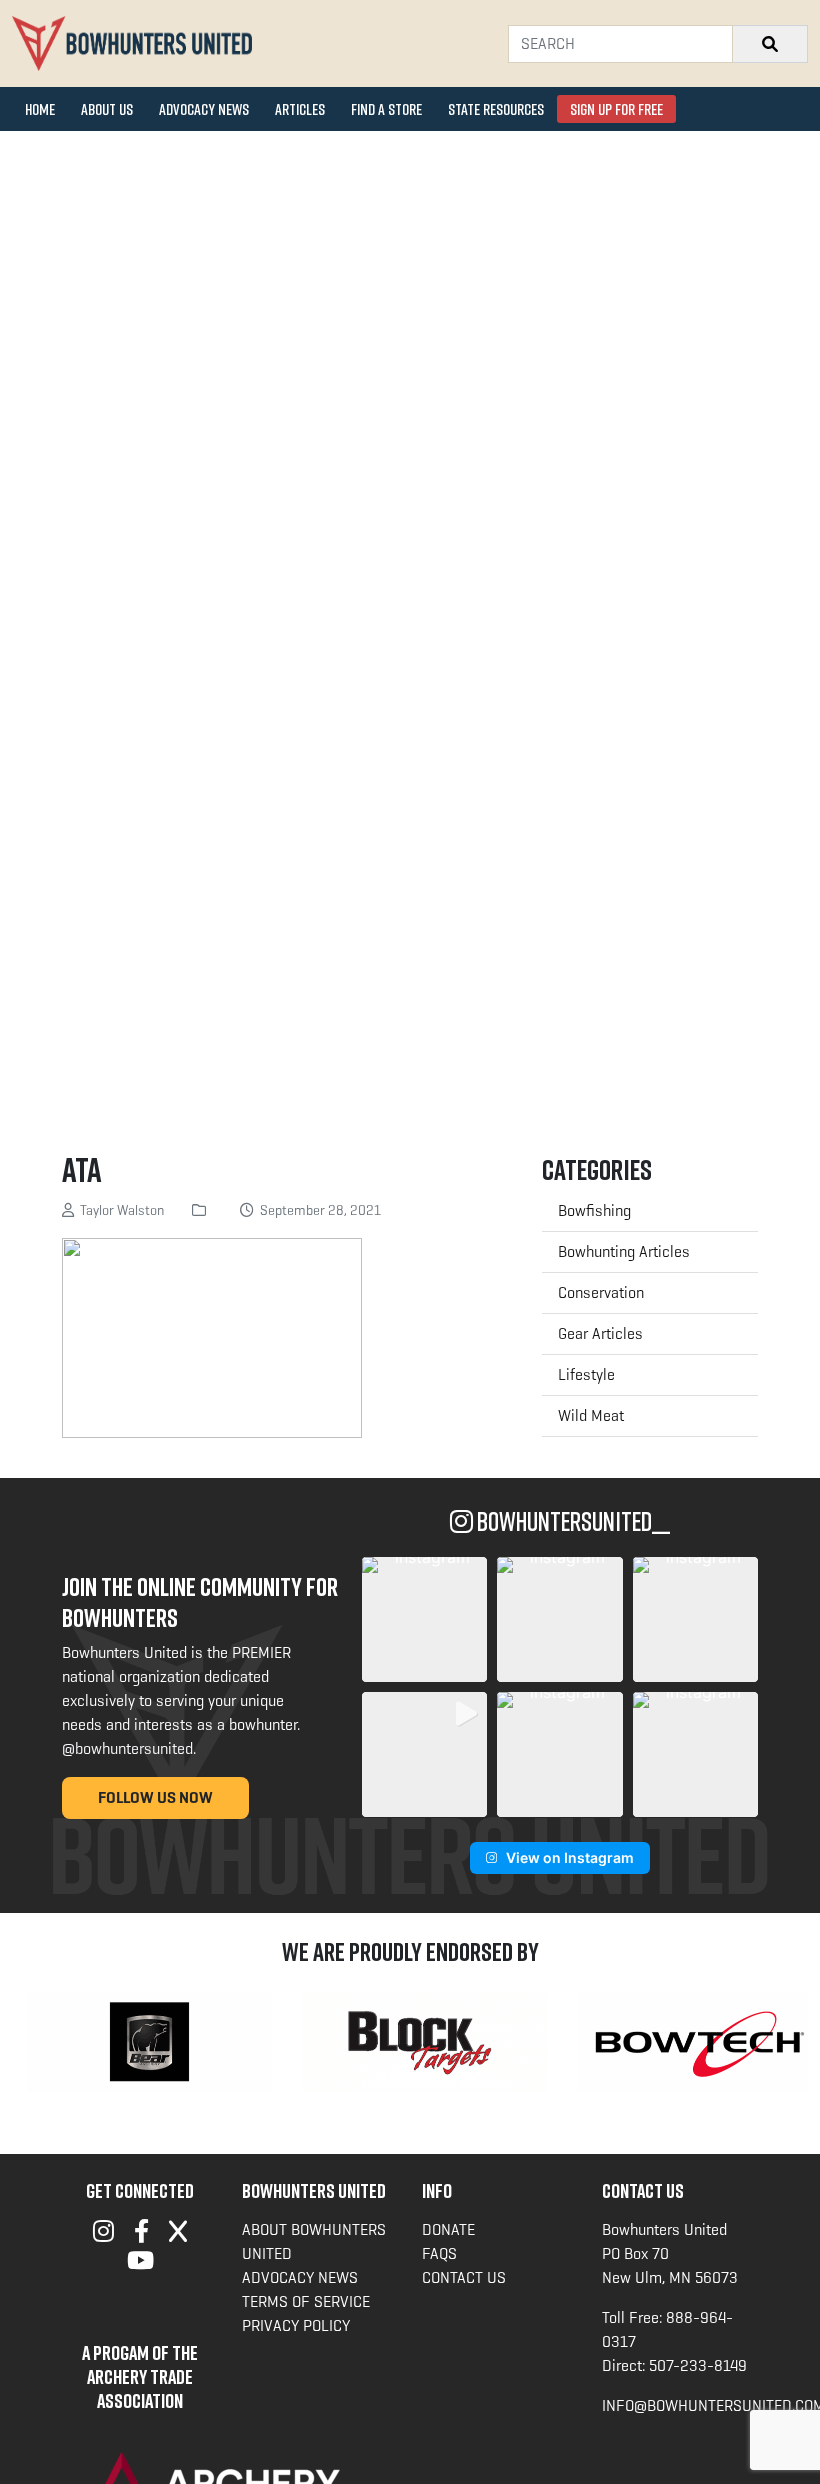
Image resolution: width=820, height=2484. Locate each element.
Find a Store (386, 109)
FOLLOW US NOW (155, 1797)
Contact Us (464, 2277)
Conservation (601, 1292)
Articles (300, 109)
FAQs (439, 2253)
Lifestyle (586, 1374)
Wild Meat (591, 1415)
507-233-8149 (698, 2365)
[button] (424, 1619)
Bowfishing (594, 1210)
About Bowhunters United (314, 2241)
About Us (107, 109)
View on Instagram (570, 1857)
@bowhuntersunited (127, 1748)
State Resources (496, 109)
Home (40, 109)
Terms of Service (306, 2301)
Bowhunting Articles (624, 1251)
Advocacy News (204, 109)
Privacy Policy (296, 2325)
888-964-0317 (667, 2329)
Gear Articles (600, 1333)
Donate (448, 2229)
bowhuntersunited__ (571, 1521)
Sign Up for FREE (616, 109)
